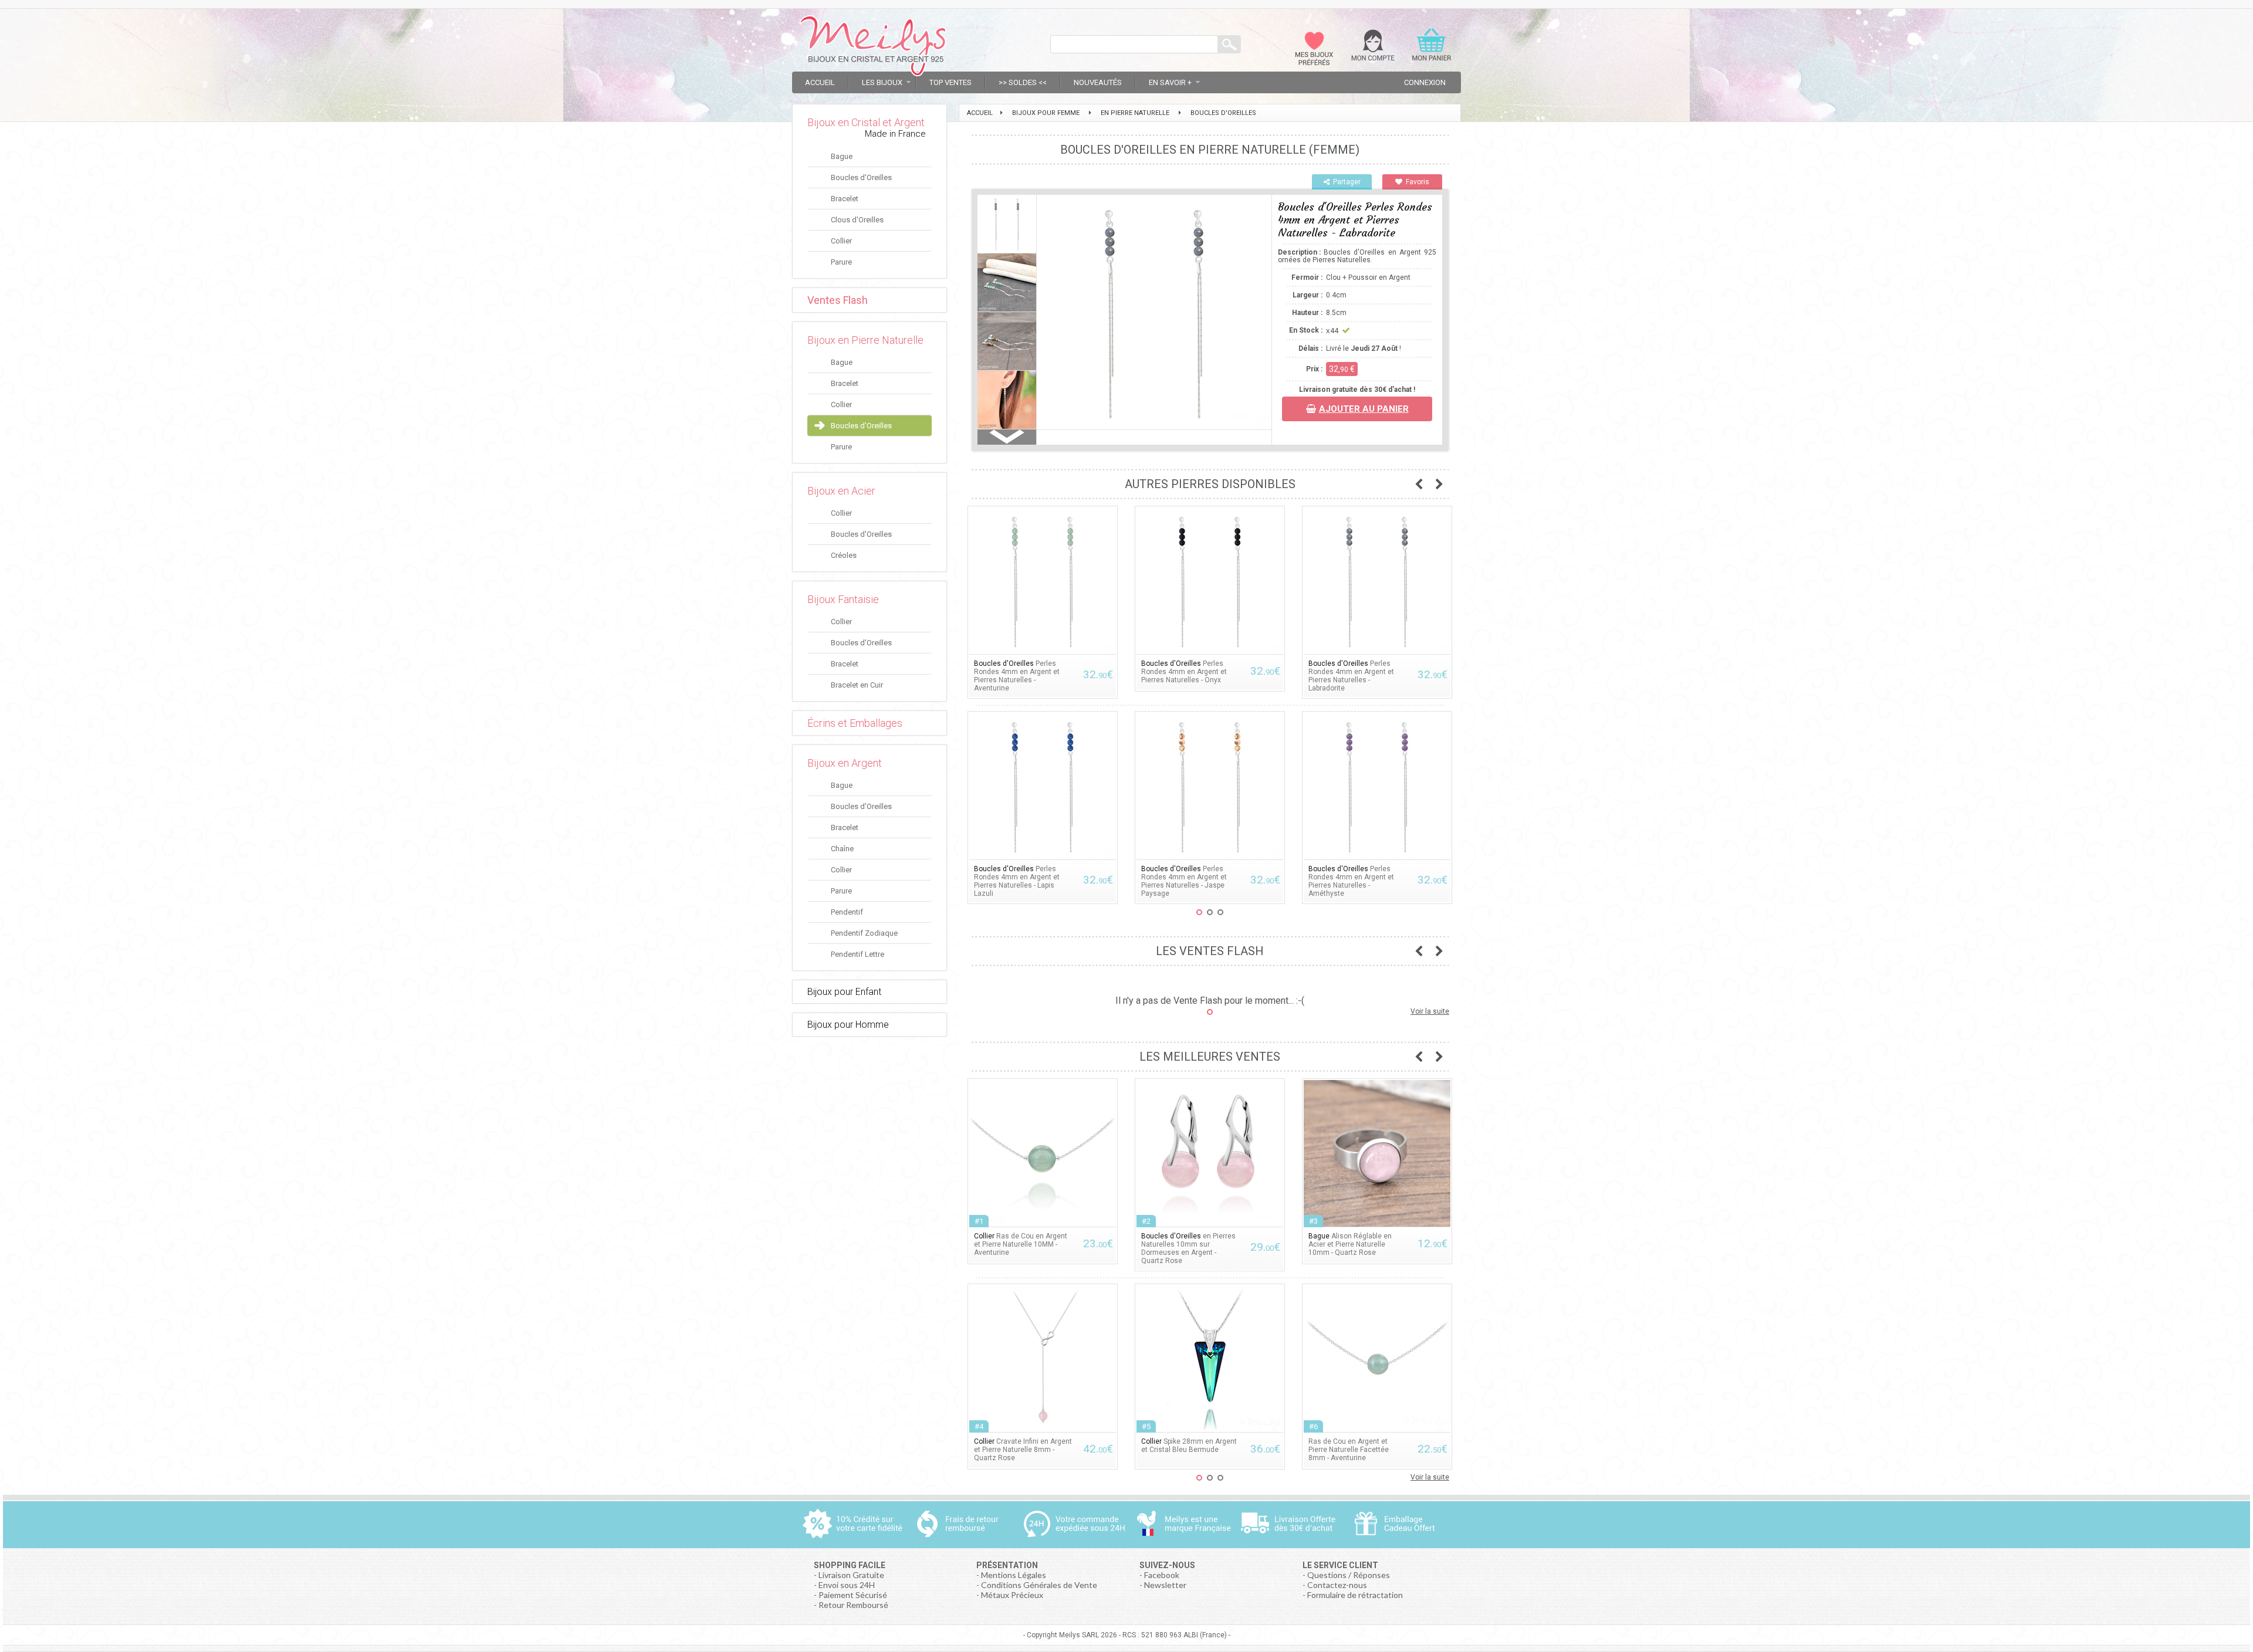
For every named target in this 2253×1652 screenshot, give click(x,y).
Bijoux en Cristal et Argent (866, 122)
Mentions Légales (1014, 1575)
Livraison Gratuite (851, 1575)
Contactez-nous (1337, 1585)
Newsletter (1165, 1585)
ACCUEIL (980, 113)
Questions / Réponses (1349, 1575)
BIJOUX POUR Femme (1046, 113)
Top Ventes (950, 82)
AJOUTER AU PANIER (1364, 409)
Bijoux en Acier (841, 491)
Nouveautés (1098, 82)
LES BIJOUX (882, 82)
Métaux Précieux (1012, 1595)
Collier (841, 241)
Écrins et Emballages (855, 723)
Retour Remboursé (853, 1605)
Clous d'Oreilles (857, 220)
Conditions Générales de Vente (1039, 1585)
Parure (841, 262)
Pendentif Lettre (857, 954)
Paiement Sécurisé (853, 1595)
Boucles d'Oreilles (861, 177)
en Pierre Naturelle (1135, 113)
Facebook (1162, 1575)
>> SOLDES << (1023, 82)
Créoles (844, 555)
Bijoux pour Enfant (844, 992)
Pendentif (847, 912)
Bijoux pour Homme (848, 1025)
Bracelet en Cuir (857, 685)
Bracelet (845, 199)
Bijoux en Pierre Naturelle (865, 340)
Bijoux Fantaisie (843, 599)
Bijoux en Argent (845, 763)
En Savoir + (1170, 82)
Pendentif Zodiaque (864, 933)
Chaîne (842, 849)
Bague (842, 156)
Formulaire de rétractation (1355, 1595)
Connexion (1425, 82)
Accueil (820, 82)
